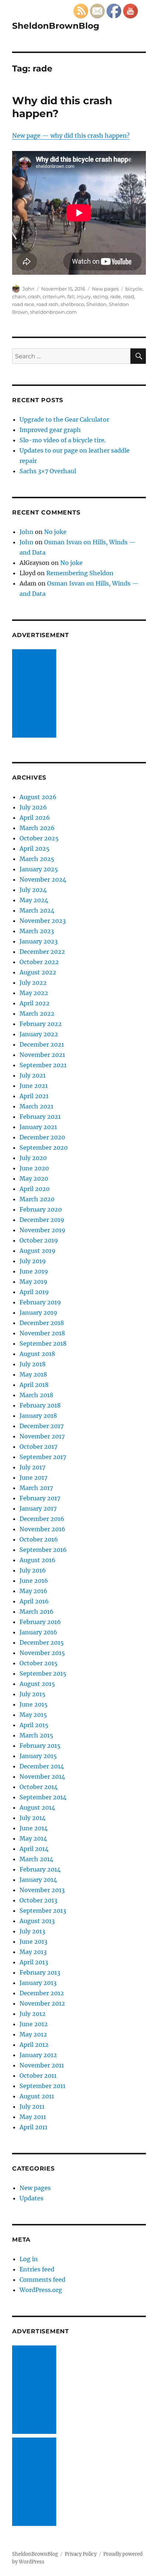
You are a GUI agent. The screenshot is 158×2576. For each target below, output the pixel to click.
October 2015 (39, 1663)
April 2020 (35, 1189)
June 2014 (34, 1828)
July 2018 (33, 1364)
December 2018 (42, 1323)
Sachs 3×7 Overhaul (48, 471)
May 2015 (33, 1715)
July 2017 (32, 1467)
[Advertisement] (36, 694)
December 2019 (42, 1220)
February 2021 (40, 1117)
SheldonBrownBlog (56, 26)
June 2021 (34, 1086)
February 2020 (41, 1209)
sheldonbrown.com (53, 312)
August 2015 (37, 1684)
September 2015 (43, 1673)
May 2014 (33, 1838)
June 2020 (34, 1168)
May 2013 (33, 1952)
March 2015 (36, 1735)
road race (23, 304)
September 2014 (43, 1797)
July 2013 (32, 1931)
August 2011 (37, 2096)
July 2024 (33, 890)
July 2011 (32, 2106)
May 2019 (33, 1282)
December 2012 (42, 1993)
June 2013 (33, 1941)
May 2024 (34, 900)
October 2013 (38, 1900)
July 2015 (33, 1694)
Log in (29, 2259)
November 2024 (43, 879)
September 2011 (42, 2086)
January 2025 (39, 869)
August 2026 (38, 797)
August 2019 (37, 1251)
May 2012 (33, 2034)
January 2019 (38, 1312)
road (129, 296)
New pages (105, 289)
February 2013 (40, 1972)
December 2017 (42, 1426)
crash (34, 296)
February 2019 (40, 1302)
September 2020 (44, 1148)
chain (19, 296)
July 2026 (33, 807)
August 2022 (38, 972)
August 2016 (37, 1560)
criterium (54, 296)
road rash (47, 304)
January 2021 (38, 1127)
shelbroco (72, 304)
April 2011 (33, 2127)
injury (84, 296)
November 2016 (42, 1529)
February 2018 (40, 1405)
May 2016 (33, 1591)
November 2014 (42, 1777)
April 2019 (34, 1292)
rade (116, 296)
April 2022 (35, 1003)
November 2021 (42, 1055)
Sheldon (96, 304)
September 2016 (43, 1550)
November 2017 (42, 1436)
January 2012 (38, 2055)
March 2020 (37, 1199)
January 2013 (38, 1983)
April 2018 (34, 1385)
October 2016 (39, 1539)
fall (71, 296)
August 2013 (37, 1921)
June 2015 (34, 1704)
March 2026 (37, 828)
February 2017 (40, 1498)
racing (100, 296)
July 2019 (33, 1261)
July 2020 (33, 1158)
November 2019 (42, 1230)
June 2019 (34, 1271)
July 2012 (33, 2014)
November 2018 (42, 1333)
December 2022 (42, 952)
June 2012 (34, 2024)
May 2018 (33, 1374)
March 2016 (37, 1612)
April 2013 (34, 1962)
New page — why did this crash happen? (71, 136)
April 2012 (34, 2045)
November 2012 (42, 2003)
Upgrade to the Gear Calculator (64, 419)
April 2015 (34, 1725)
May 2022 (34, 993)
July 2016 (33, 1570)
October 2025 (39, 838)
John (28, 289)
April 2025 (35, 848)
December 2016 (42, 1519)
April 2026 (35, 818)
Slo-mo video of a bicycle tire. (63, 440)
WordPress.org (41, 2290)
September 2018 (43, 1343)
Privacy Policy (81, 2554)
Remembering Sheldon (80, 573)
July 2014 (33, 1818)
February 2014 (40, 1869)
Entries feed (37, 2269)
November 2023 (43, 921)
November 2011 (42, 2065)
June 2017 (33, 1477)
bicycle (134, 289)
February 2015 (40, 1746)
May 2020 (34, 1178)
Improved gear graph (50, 430)
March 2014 (36, 1859)
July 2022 (33, 983)
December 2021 (42, 1044)
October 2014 (39, 1787)
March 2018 (36, 1395)
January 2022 (39, 1034)
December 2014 (42, 1766)
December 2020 (42, 1137)
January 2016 (38, 1632)
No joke (55, 532)
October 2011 (38, 2076)
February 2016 (40, 1622)
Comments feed (42, 2280)
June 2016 (34, 1581)
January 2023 (39, 941)
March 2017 (36, 1488)
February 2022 (41, 1024)
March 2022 (37, 1013)
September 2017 (43, 1457)
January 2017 (38, 1508)
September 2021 (43, 1065)
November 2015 (42, 1653)
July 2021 (33, 1075)
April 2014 (34, 1849)
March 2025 (37, 859)
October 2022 (39, 962)
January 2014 (38, 1880)
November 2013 (42, 1890)
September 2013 (43, 1911)
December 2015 (42, 1642)
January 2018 (38, 1416)
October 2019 (39, 1240)
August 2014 (37, 1807)
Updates (31, 2198)
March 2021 (36, 1106)
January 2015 (38, 1756)
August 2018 (37, 1354)
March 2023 (37, 931)
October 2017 (38, 1447)
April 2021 (34, 1096)
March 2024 (37, 910)
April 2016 (34, 1601)
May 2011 (33, 2117)
